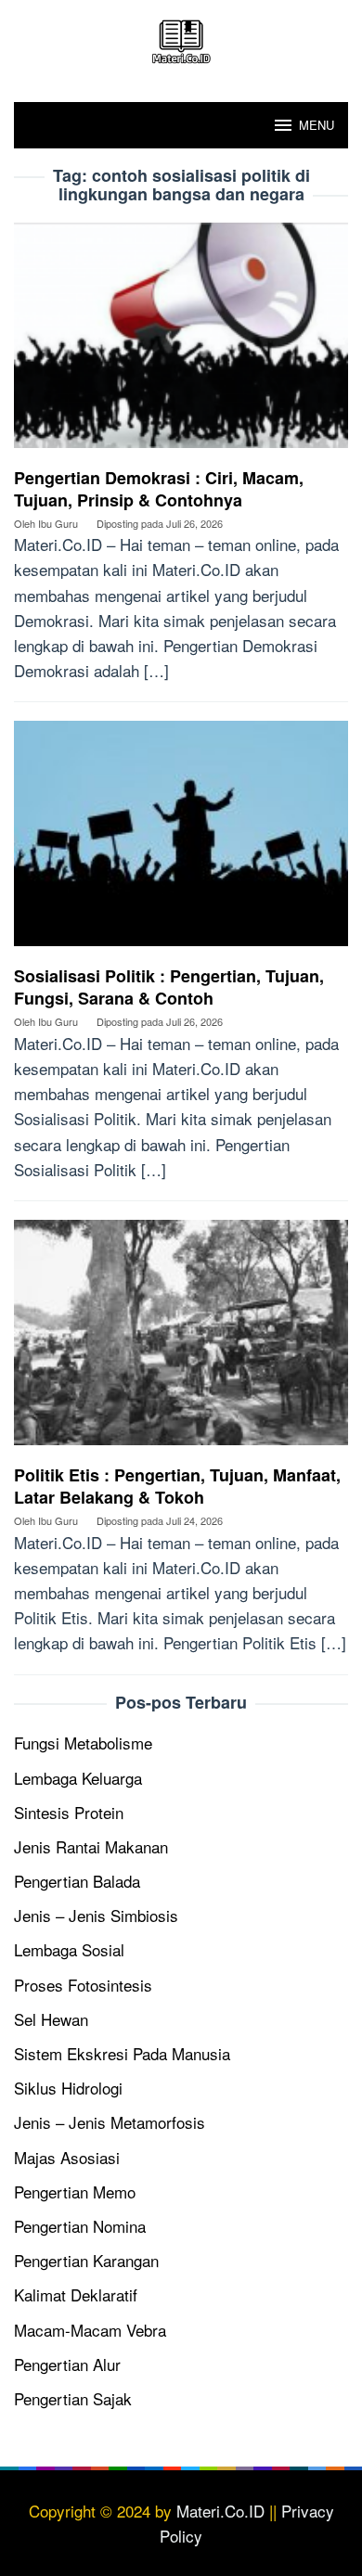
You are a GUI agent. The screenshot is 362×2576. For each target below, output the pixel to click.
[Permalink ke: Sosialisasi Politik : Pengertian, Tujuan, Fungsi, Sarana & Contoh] (181, 840)
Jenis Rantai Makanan (91, 1846)
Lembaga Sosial (69, 1949)
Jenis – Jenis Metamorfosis (110, 2122)
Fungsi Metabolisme (83, 1743)
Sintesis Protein (69, 1812)
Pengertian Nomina (80, 2226)
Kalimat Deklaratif (76, 2294)
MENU (317, 125)
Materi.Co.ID (220, 2511)
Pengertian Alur (67, 2364)
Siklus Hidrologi (68, 2088)
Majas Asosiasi (67, 2157)
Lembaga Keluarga (78, 1778)
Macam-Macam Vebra (90, 2330)
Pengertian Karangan (86, 2260)
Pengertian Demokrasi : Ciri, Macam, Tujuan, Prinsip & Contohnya (159, 489)
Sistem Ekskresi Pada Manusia (122, 2053)
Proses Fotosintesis (83, 1985)
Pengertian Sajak (73, 2398)
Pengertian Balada (77, 1881)
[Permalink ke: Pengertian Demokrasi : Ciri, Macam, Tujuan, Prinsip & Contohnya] (181, 342)
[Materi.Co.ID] (181, 38)
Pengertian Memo (75, 2192)
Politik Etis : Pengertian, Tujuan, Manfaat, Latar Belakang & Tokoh (177, 1486)
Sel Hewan (51, 2019)
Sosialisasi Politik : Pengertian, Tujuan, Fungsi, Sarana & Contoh (169, 987)
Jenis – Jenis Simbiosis (96, 1915)
